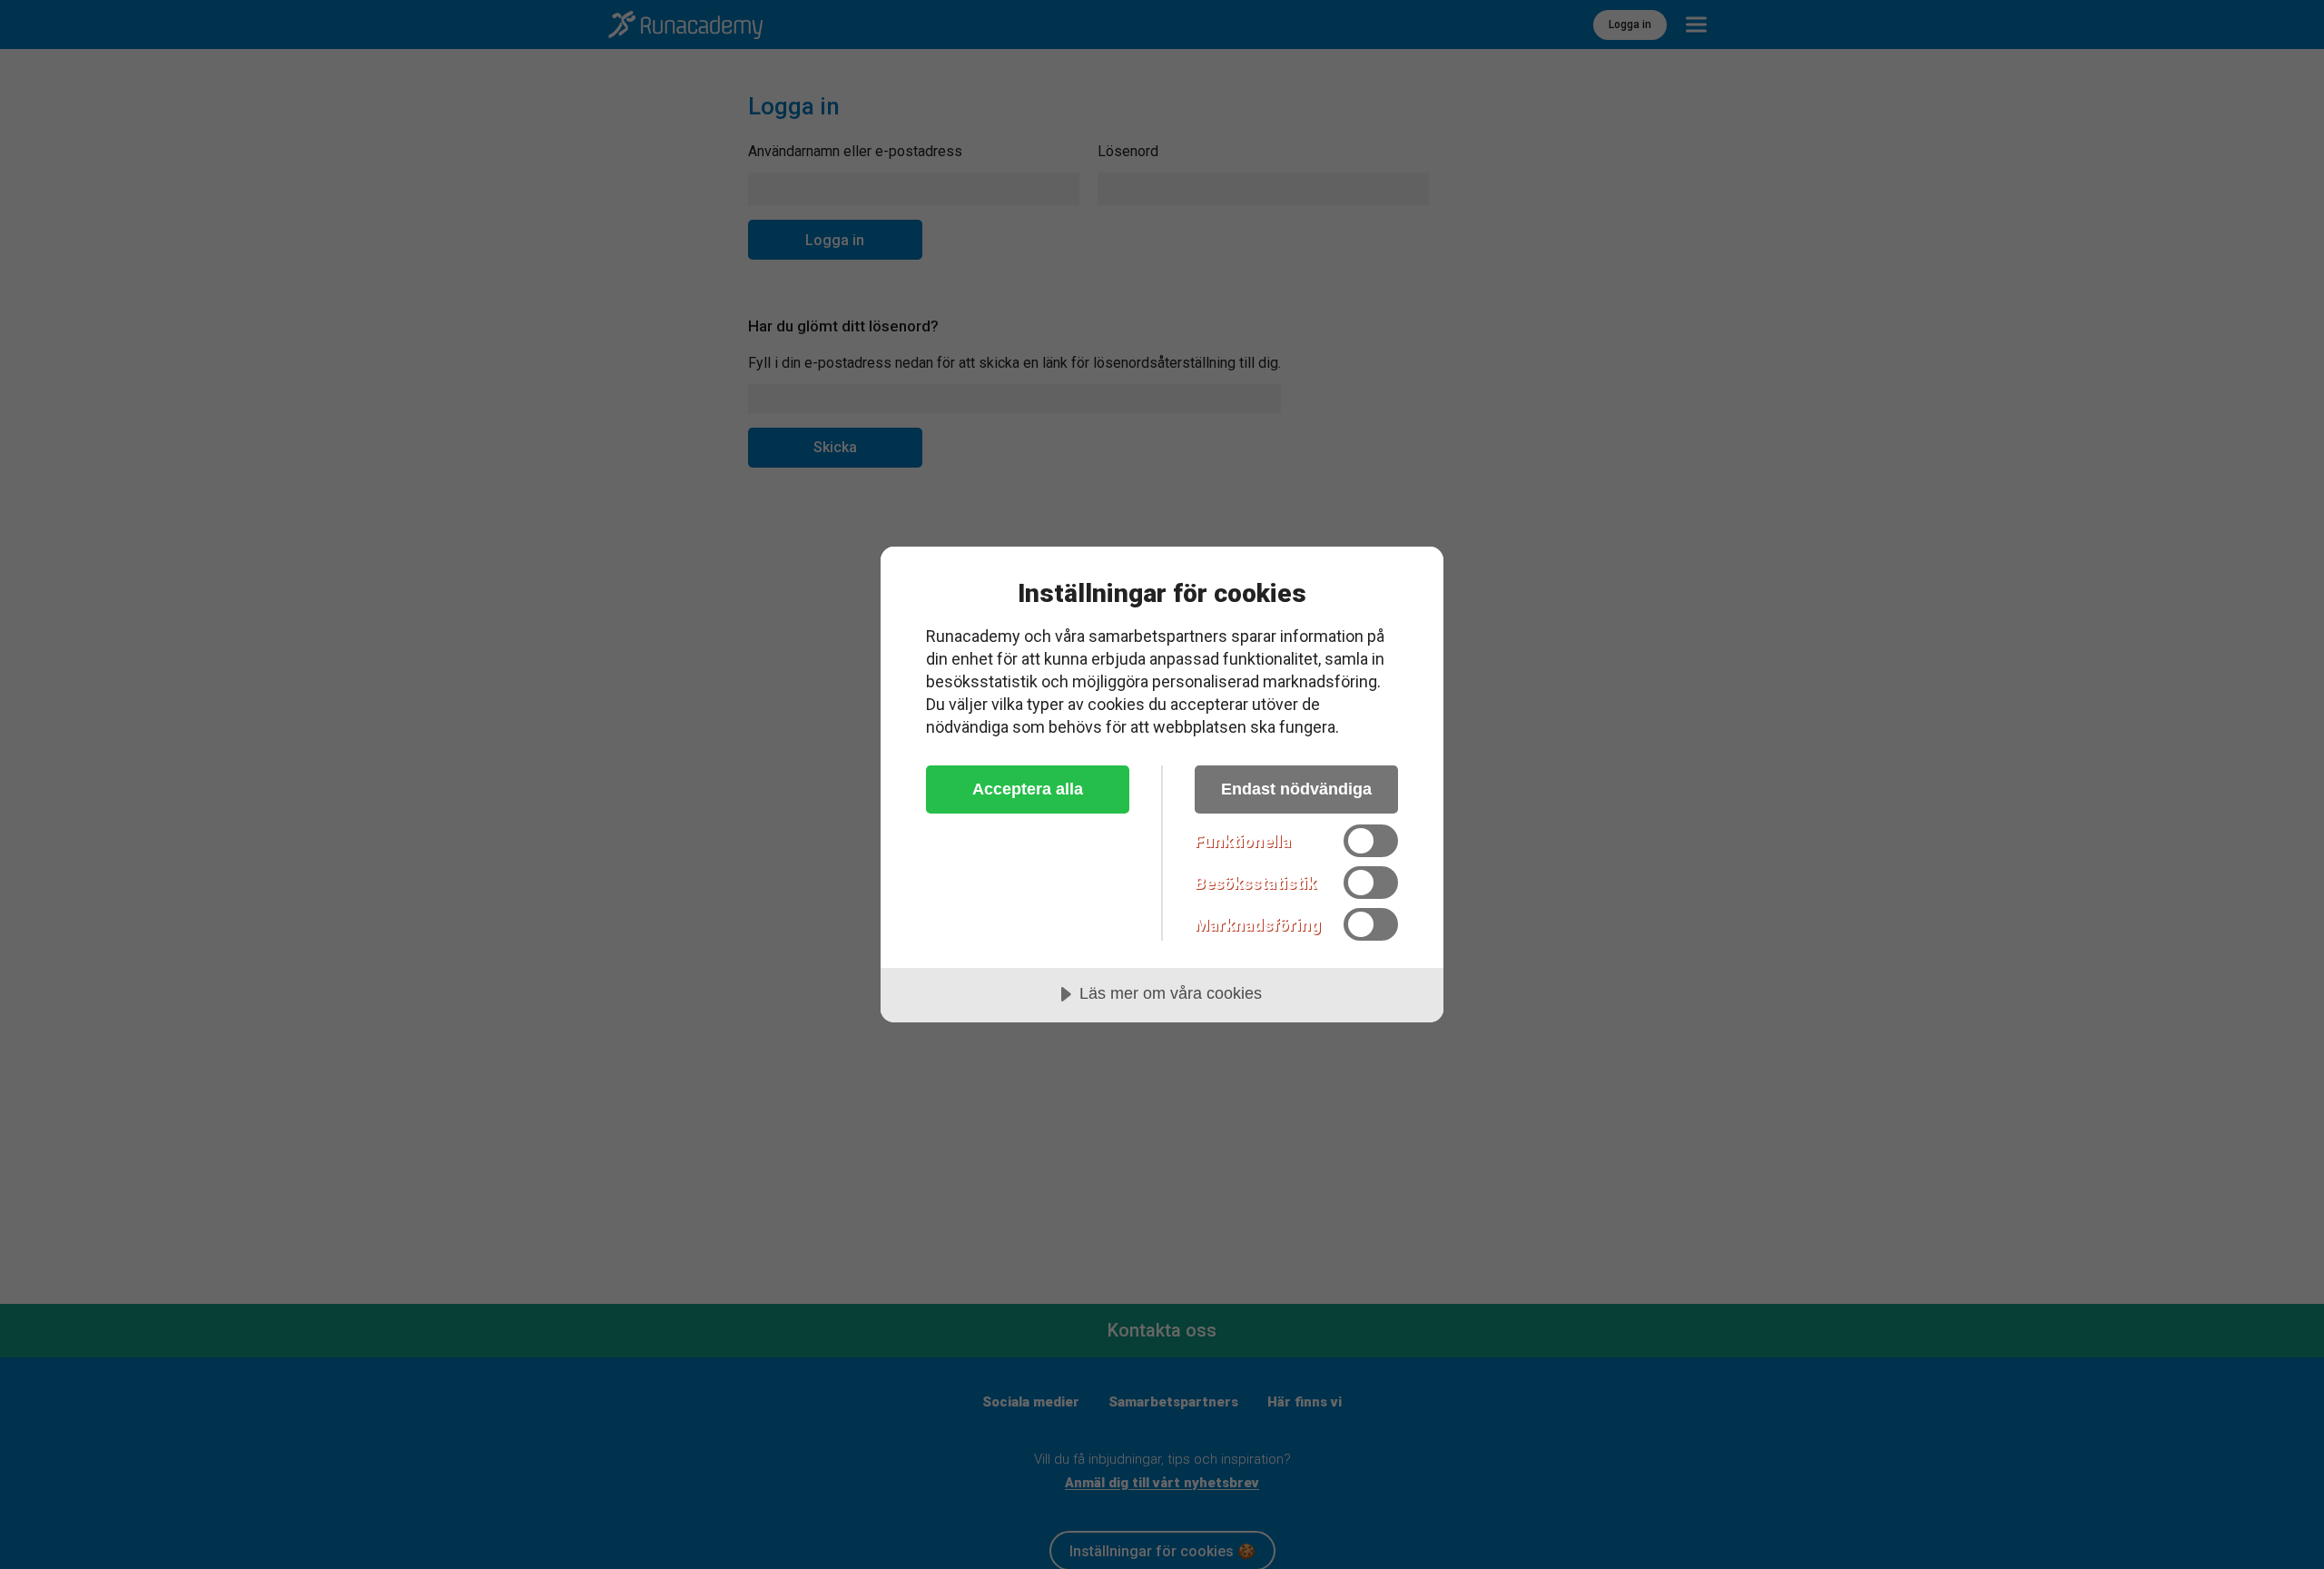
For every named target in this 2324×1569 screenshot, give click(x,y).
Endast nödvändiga (1296, 789)
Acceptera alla (1028, 789)
